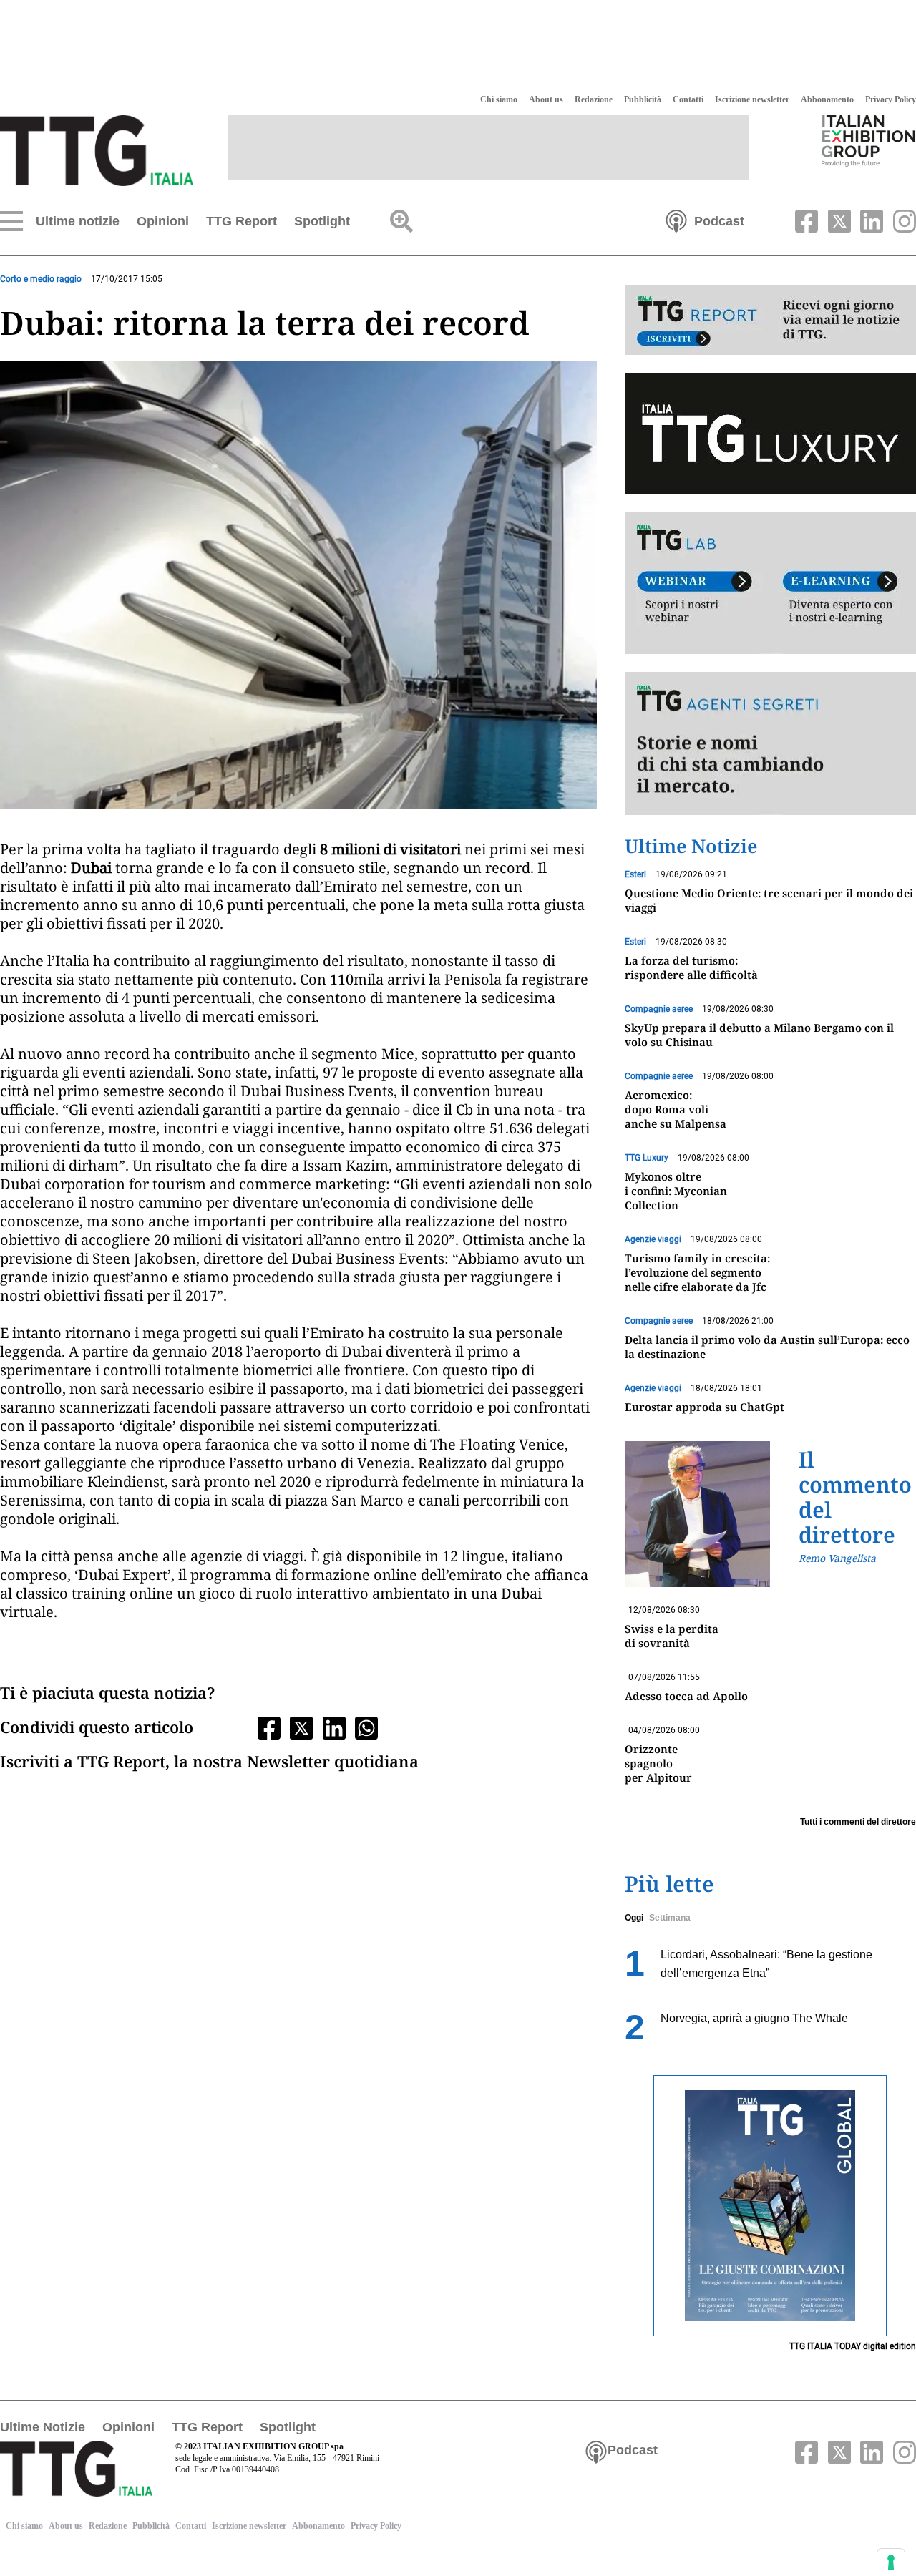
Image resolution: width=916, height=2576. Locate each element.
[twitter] (837, 220)
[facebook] (805, 220)
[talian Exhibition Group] (869, 140)
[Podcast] (676, 220)
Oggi (634, 1918)
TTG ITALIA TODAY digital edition (853, 2346)
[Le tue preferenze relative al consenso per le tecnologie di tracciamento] (891, 2562)
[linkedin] (870, 220)
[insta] (901, 220)
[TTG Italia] (97, 150)
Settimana (670, 1918)
